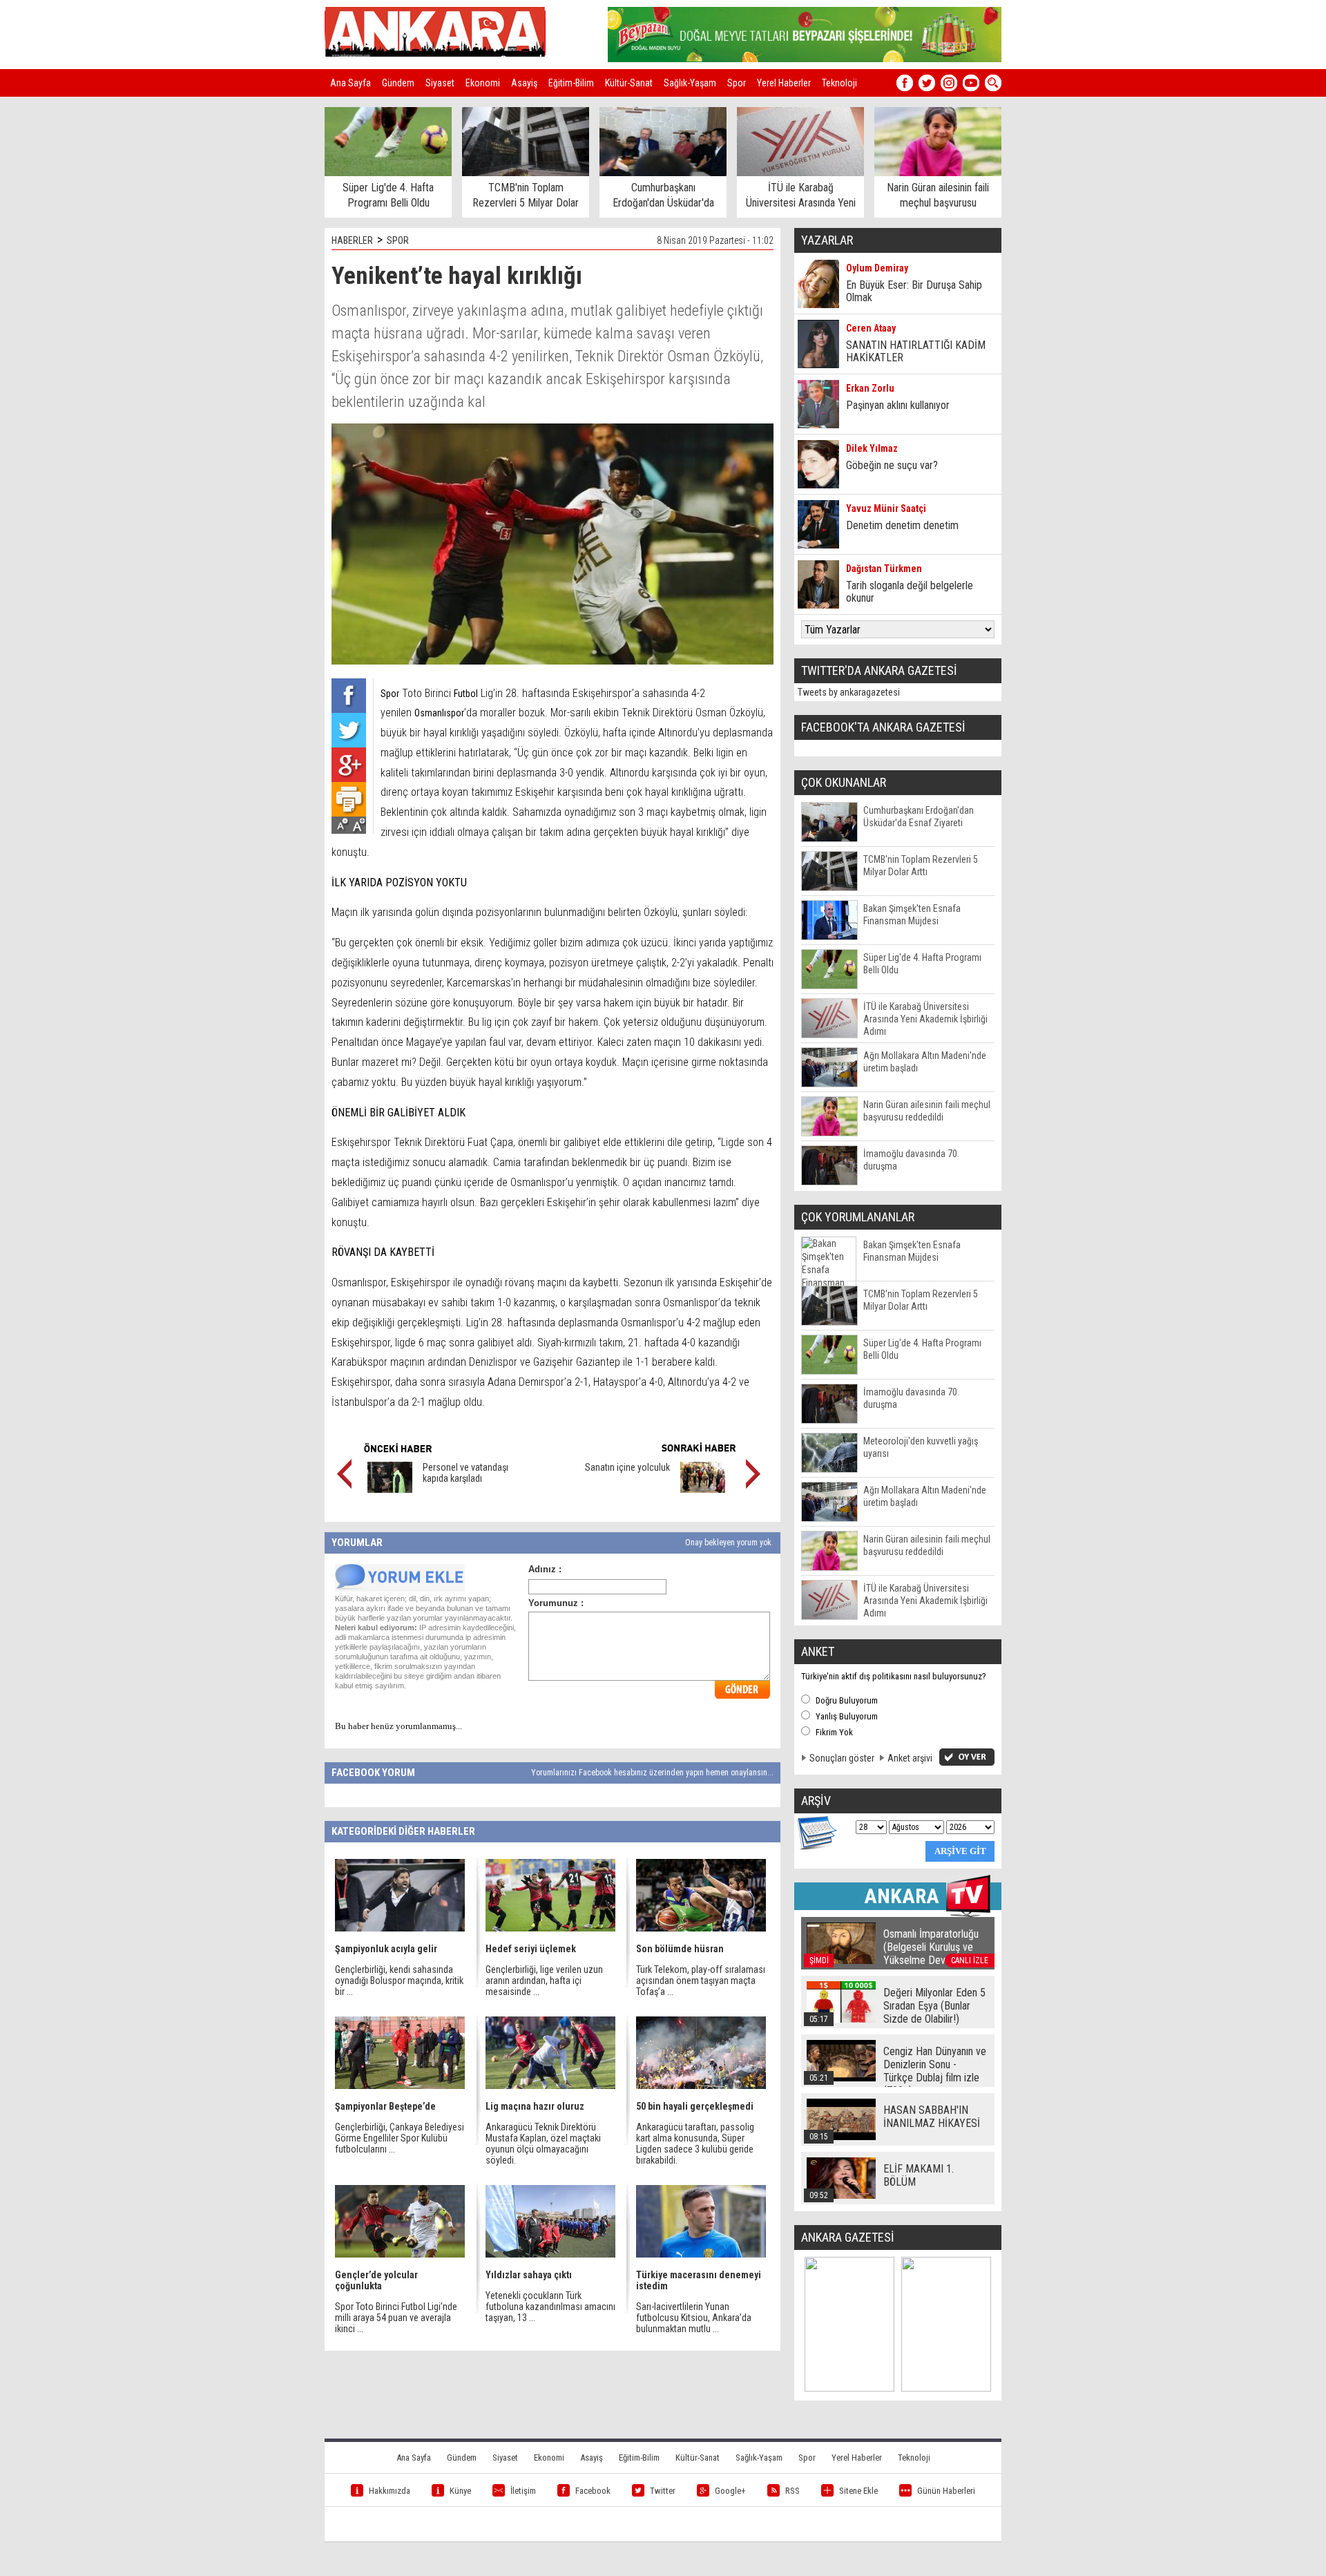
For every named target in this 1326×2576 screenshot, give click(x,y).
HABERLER (352, 240)
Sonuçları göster (842, 1758)
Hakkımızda (390, 2491)
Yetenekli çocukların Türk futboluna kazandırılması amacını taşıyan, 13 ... (550, 2307)
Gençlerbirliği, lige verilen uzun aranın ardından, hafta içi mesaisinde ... (544, 1981)
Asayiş (524, 83)
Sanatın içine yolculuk (627, 1467)
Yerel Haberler (784, 83)
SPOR (398, 240)
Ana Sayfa (350, 83)
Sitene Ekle (858, 2491)
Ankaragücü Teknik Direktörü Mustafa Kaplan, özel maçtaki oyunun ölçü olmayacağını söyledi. (543, 2144)
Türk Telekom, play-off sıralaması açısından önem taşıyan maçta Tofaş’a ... (701, 1981)
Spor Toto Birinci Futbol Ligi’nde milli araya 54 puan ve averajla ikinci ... (396, 2318)
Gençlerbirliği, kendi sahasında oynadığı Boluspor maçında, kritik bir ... (399, 1981)
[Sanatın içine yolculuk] (703, 1489)
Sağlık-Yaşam (690, 83)
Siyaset (440, 83)
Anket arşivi (910, 1758)
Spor (737, 83)
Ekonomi (483, 83)
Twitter (663, 2491)
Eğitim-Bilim (571, 83)
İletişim (523, 2491)
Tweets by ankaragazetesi (849, 692)
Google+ (730, 2491)
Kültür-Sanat (629, 83)
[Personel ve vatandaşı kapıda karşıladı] (390, 1489)
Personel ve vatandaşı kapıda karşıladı (465, 1473)
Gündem (398, 83)
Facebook (593, 2491)
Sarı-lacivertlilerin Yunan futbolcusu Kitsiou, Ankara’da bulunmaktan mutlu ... (694, 2318)
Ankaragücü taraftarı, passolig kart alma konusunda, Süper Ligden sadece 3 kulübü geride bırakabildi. (695, 2144)
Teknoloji (839, 83)
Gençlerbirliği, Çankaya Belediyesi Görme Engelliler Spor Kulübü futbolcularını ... (400, 2138)
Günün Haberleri (946, 2491)
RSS (792, 2491)
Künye (460, 2491)
